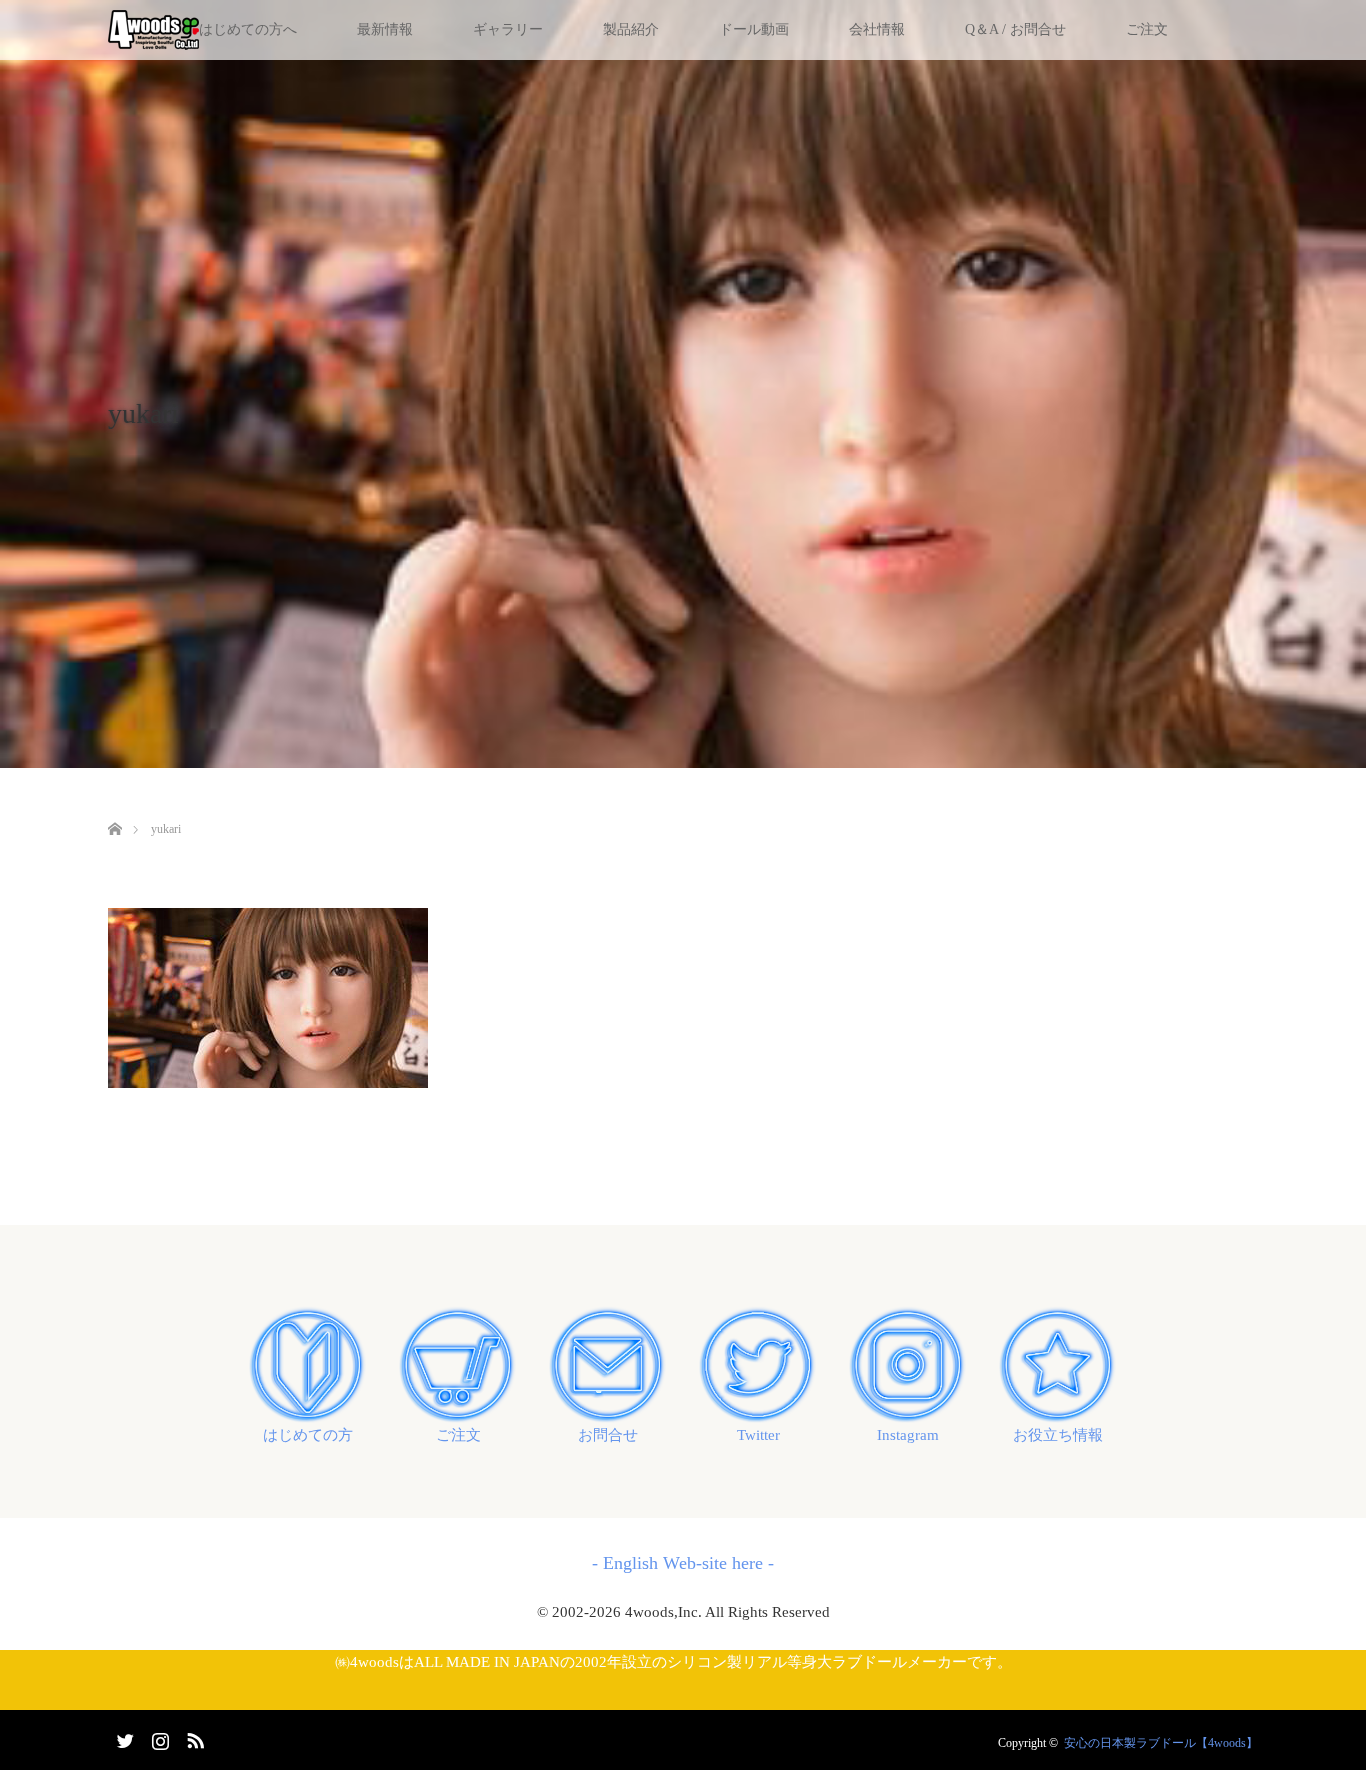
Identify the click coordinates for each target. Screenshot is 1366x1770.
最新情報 (385, 29)
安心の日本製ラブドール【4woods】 (1161, 1743)
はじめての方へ (248, 29)
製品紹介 (631, 29)
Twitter (758, 1435)
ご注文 (1147, 29)
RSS (193, 1737)
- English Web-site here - (683, 1563)
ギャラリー (508, 29)
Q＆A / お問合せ (1015, 29)
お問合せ (608, 1435)
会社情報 (877, 29)
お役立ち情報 (1058, 1435)
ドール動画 (754, 29)
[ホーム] (114, 805)
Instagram (908, 1435)
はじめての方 (308, 1435)
